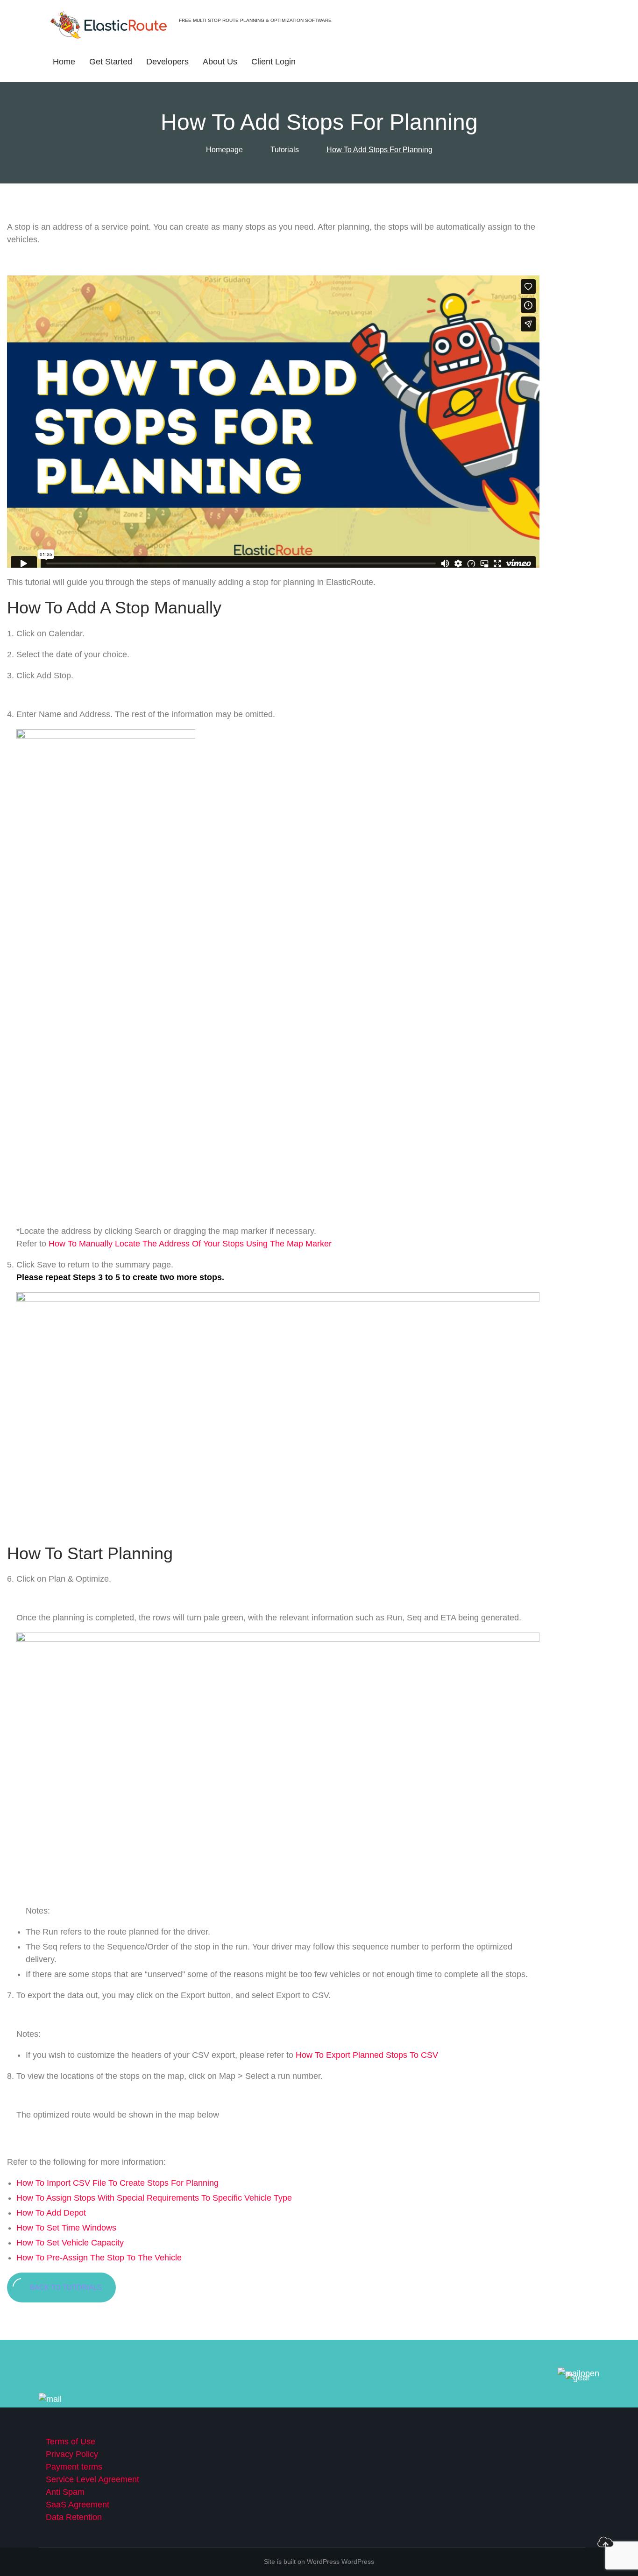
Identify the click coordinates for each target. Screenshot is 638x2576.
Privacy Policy (72, 2454)
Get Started (111, 62)
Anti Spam (65, 2492)
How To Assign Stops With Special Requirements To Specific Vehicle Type (154, 2198)
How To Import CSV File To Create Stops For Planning (117, 2183)
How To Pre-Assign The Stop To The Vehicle (99, 2258)
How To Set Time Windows (66, 2228)
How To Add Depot (51, 2213)
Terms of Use (71, 2442)
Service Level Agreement (92, 2479)
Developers (167, 62)
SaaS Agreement (78, 2505)
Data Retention (74, 2517)
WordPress (358, 2562)
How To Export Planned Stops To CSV (367, 2055)
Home (64, 62)
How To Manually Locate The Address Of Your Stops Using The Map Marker (190, 1244)
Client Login (273, 62)
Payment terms (74, 2467)
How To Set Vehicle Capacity (70, 2243)
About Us (220, 62)
